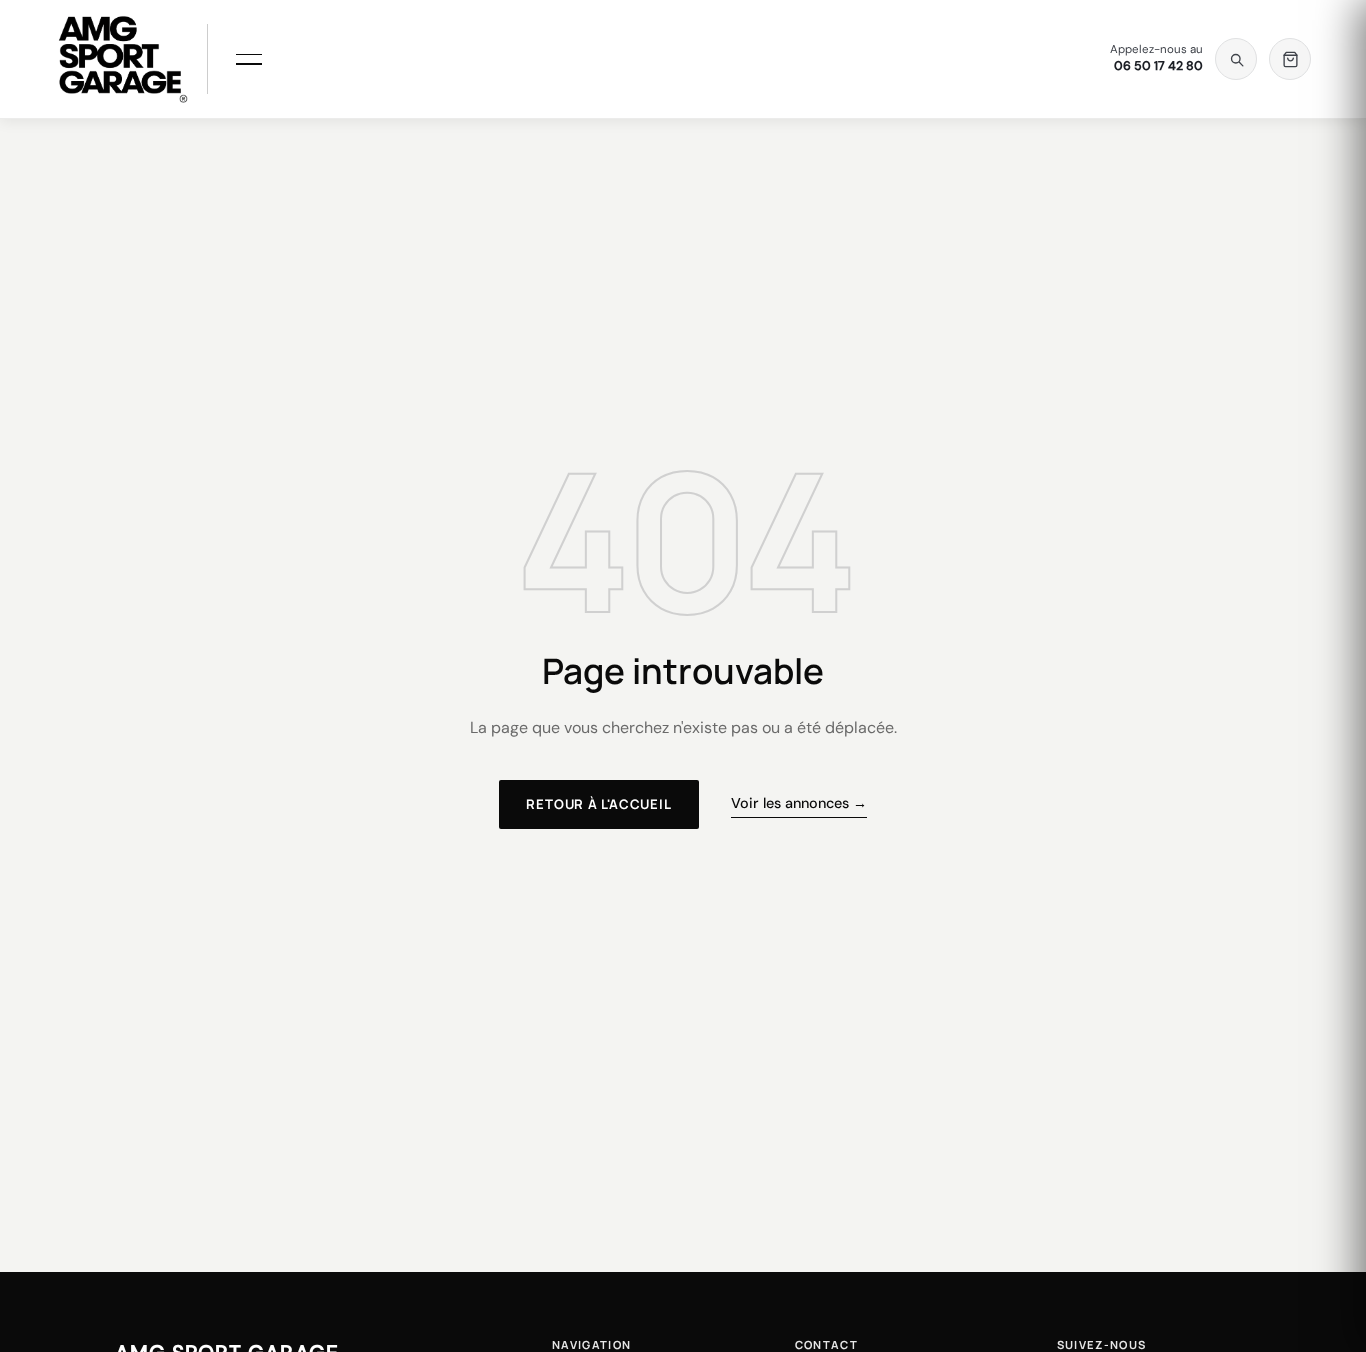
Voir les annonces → (799, 803)
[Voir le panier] (1290, 59)
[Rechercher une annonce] (1236, 59)
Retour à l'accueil (598, 804)
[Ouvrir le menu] (249, 59)
